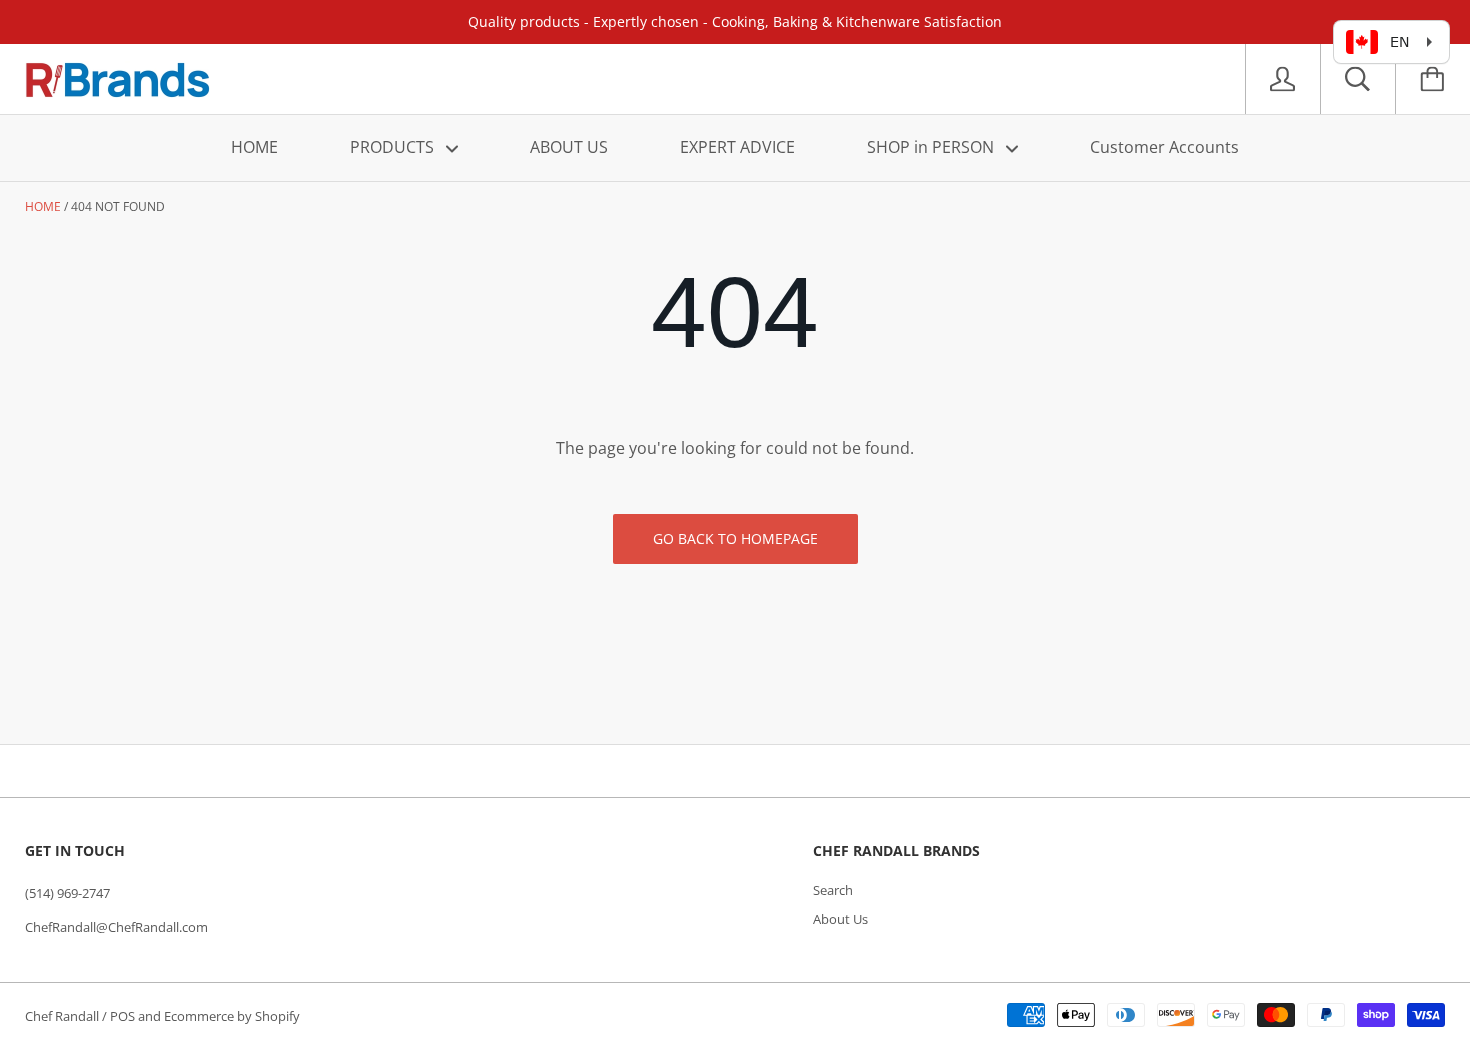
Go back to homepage (735, 538)
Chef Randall (63, 1016)
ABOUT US (569, 147)
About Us (840, 919)
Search (833, 890)
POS (122, 1016)
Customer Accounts (1164, 147)
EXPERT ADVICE (737, 147)
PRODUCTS (394, 147)
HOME (254, 147)
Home (43, 206)
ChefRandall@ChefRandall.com (116, 927)
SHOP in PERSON (932, 147)
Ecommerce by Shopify (232, 1016)
